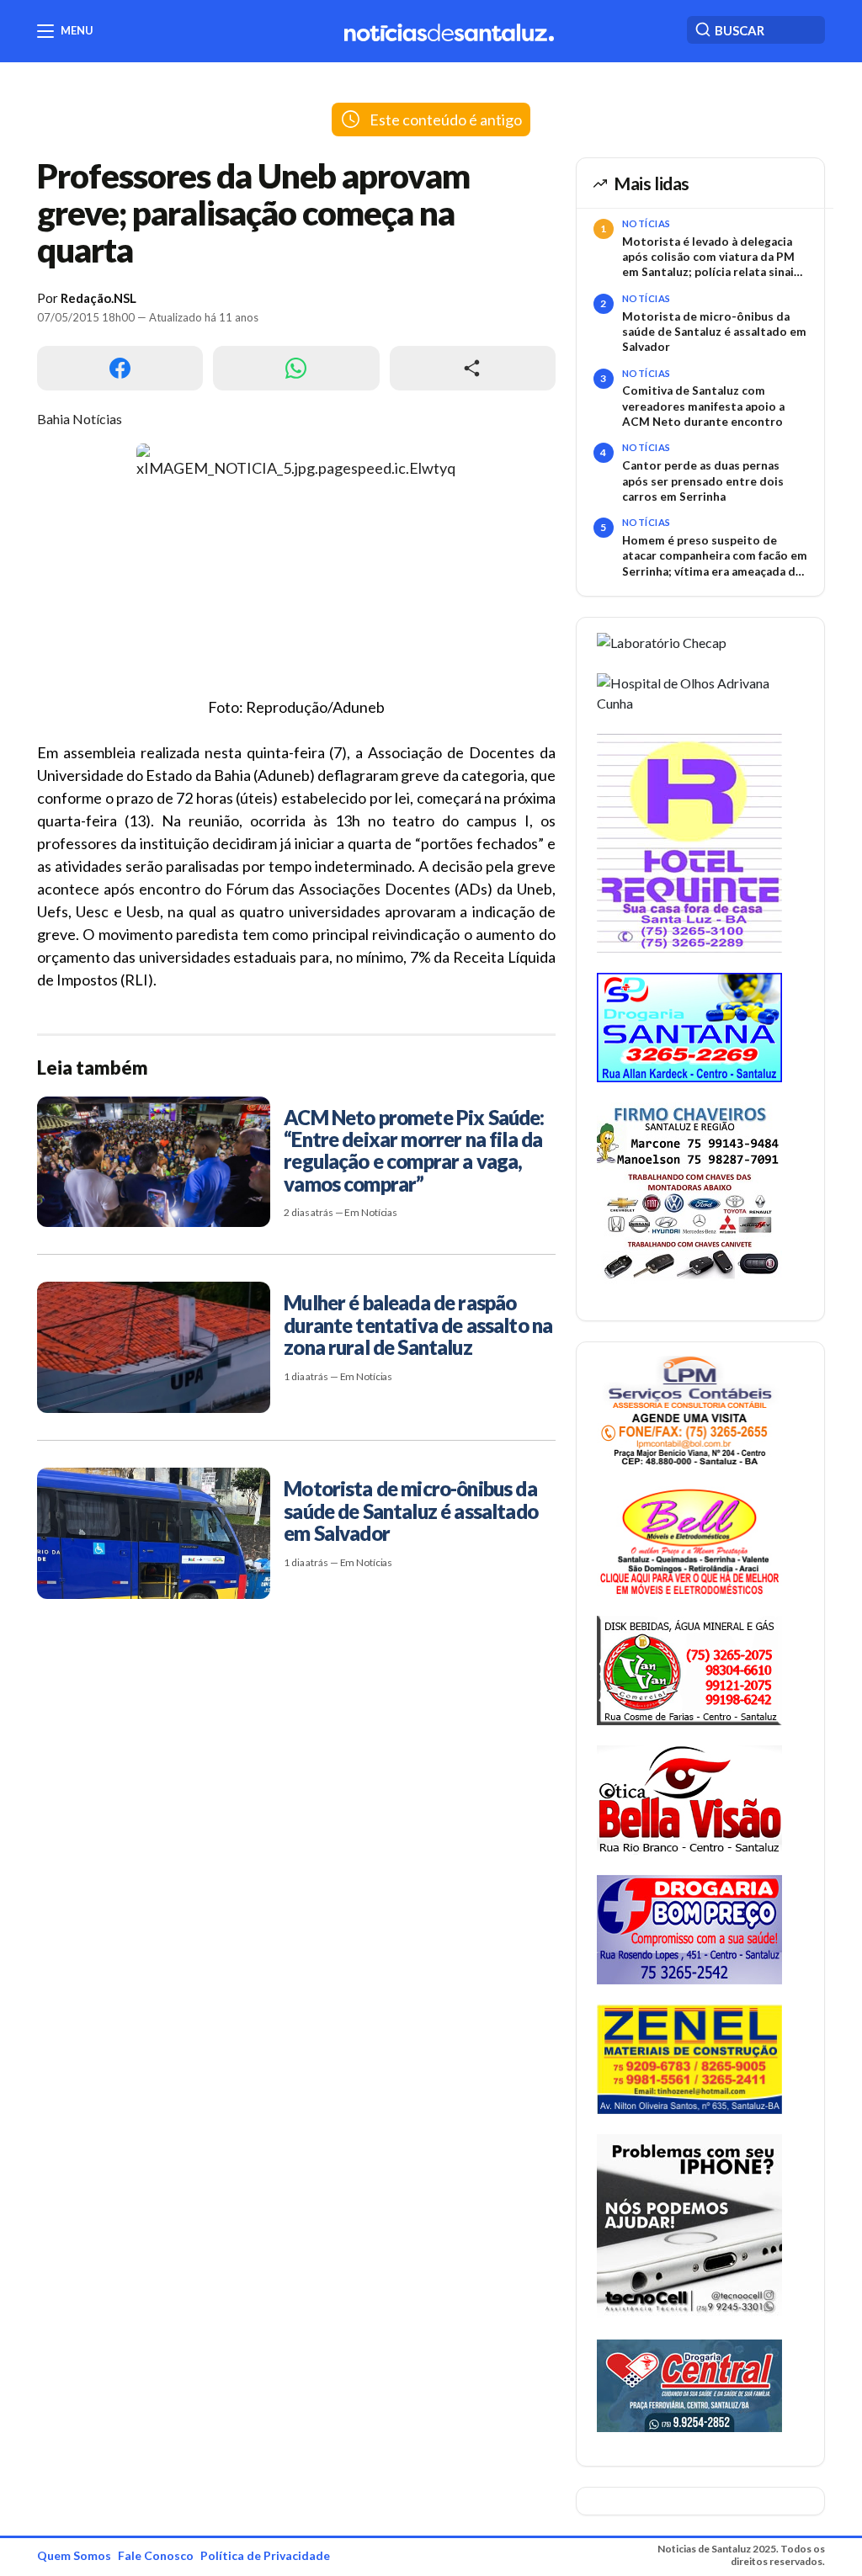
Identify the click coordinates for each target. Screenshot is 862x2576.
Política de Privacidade (265, 2555)
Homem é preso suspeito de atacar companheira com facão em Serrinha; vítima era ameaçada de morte (715, 556)
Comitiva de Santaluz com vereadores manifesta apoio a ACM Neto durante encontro (703, 406)
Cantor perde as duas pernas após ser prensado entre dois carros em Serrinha (703, 481)
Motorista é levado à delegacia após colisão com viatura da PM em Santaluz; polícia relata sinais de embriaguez (711, 258)
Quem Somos (74, 2555)
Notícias (646, 223)
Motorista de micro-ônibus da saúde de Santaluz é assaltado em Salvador (714, 332)
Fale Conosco (156, 2555)
